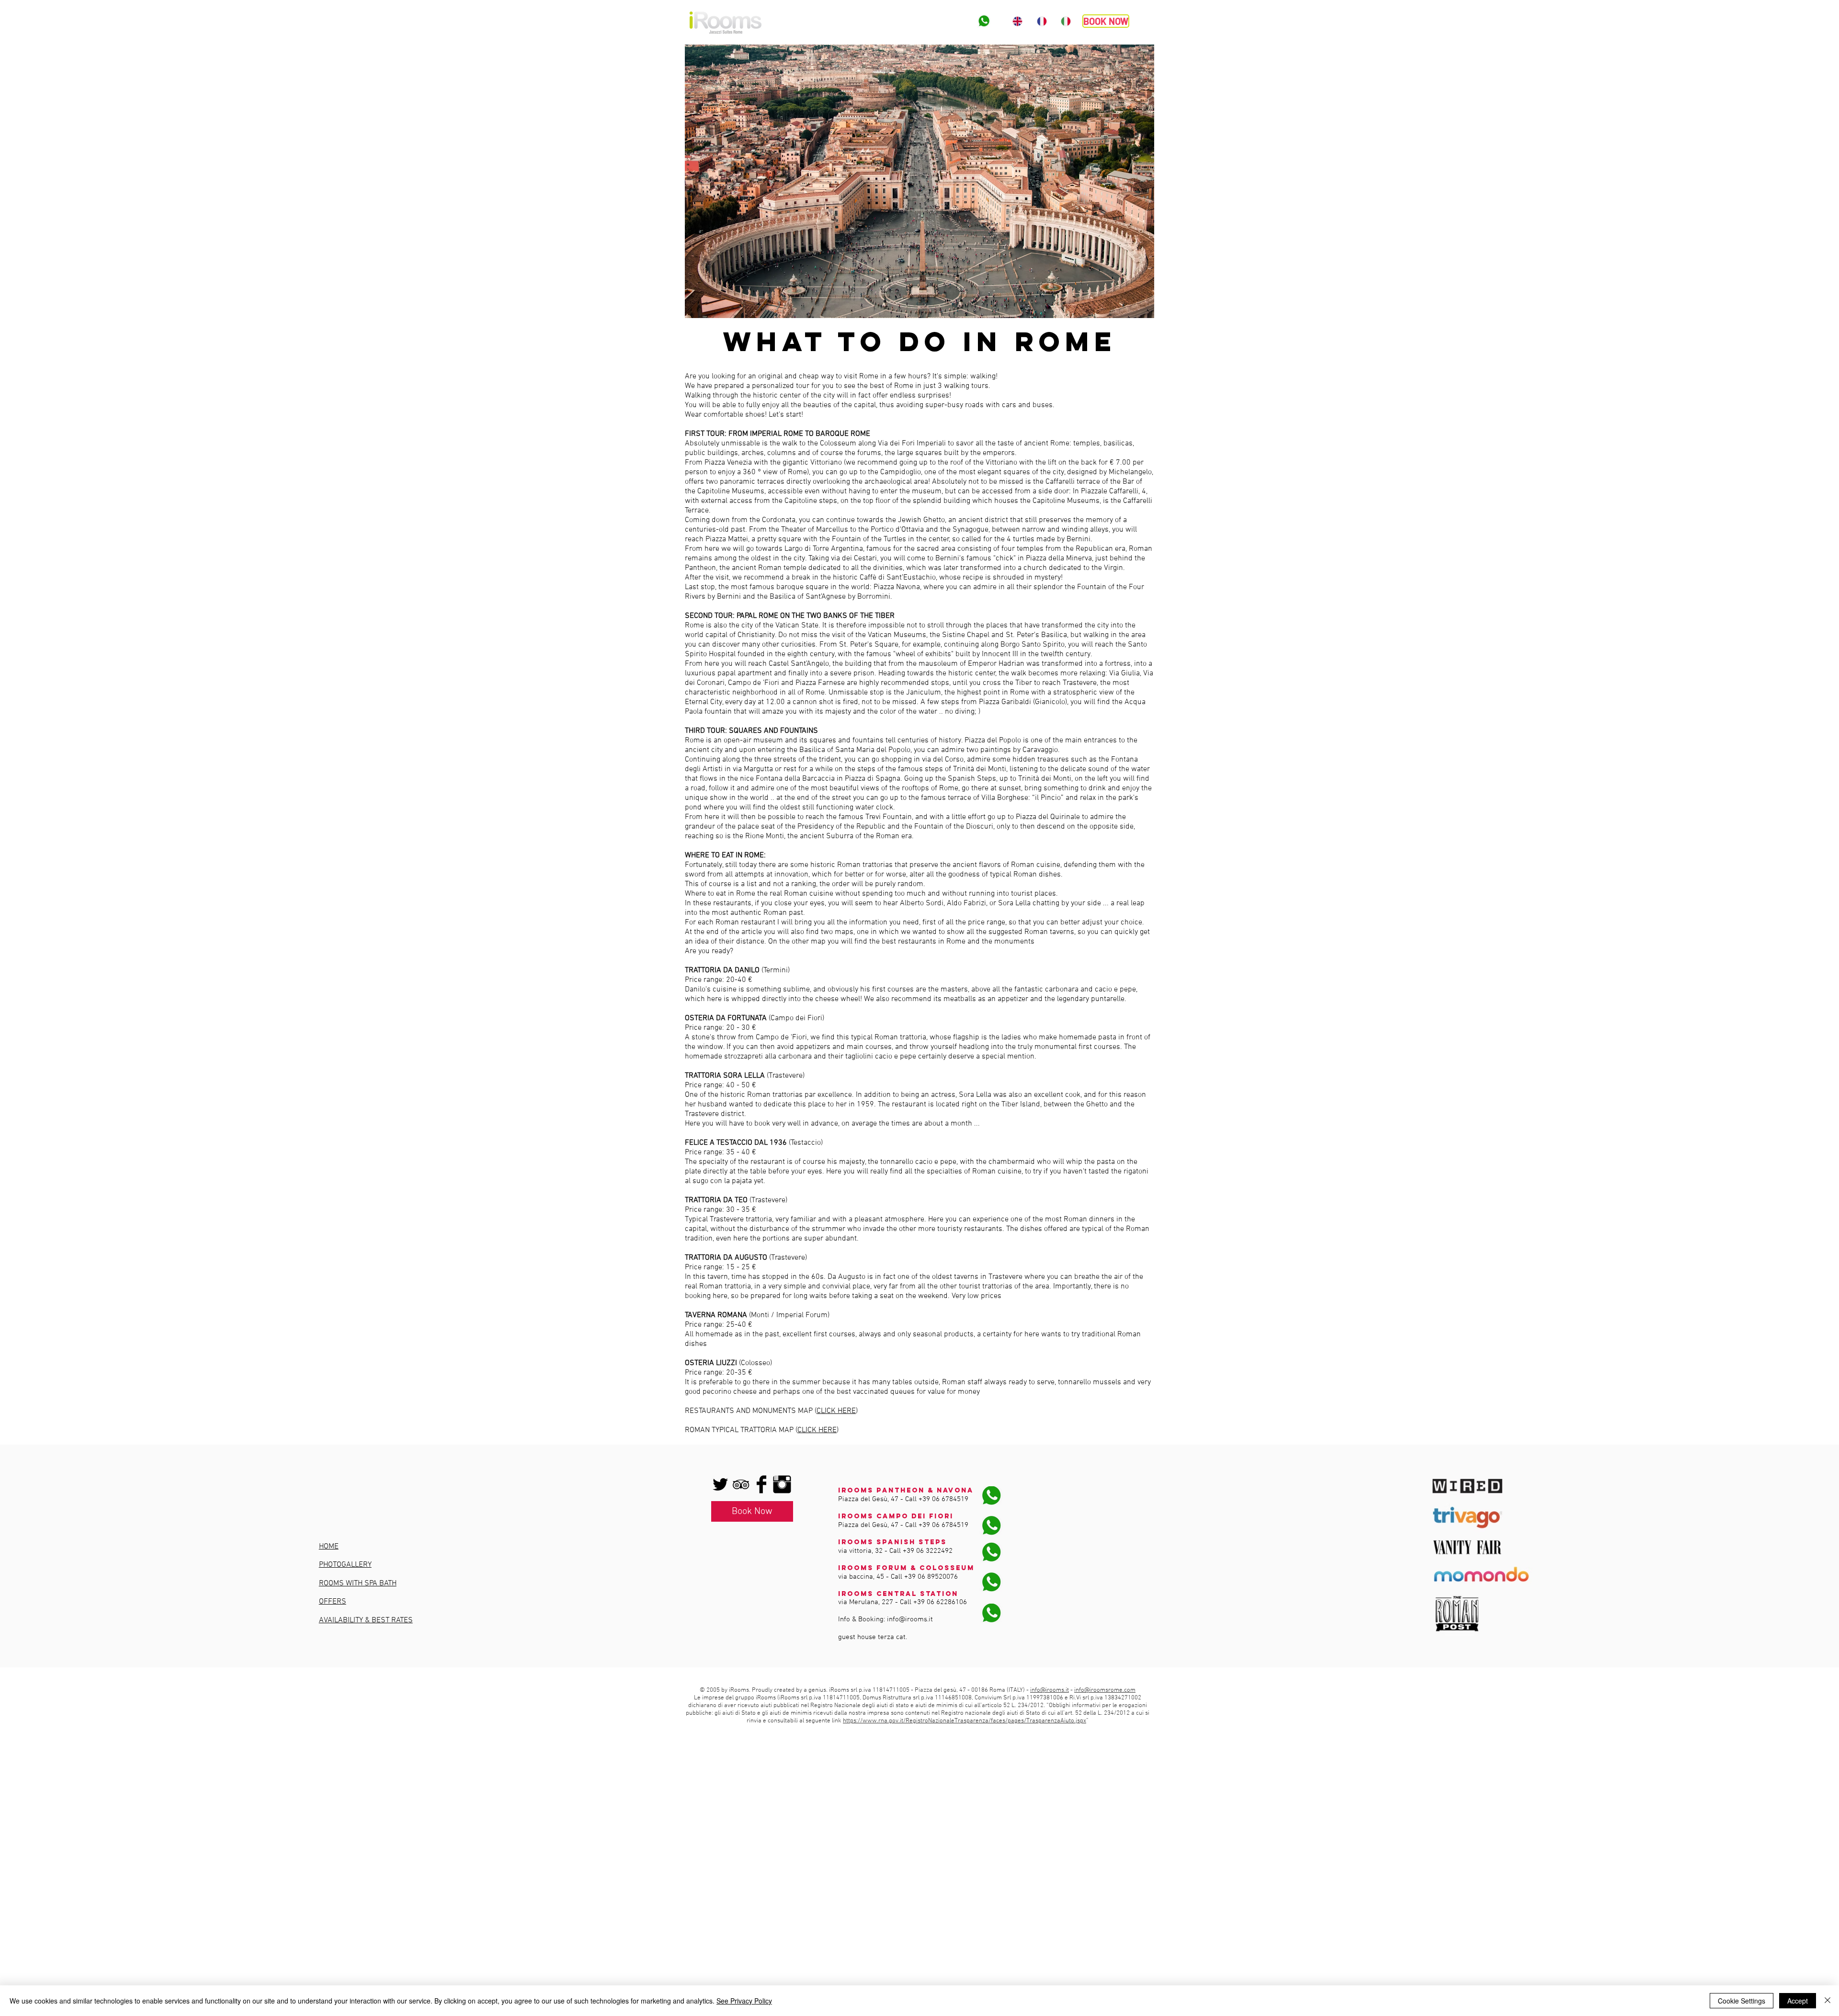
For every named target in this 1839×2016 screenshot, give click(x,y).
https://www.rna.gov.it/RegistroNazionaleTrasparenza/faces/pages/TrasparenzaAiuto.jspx (965, 1721)
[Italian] (1066, 21)
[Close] (1828, 2001)
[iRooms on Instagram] (782, 1484)
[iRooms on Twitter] (720, 1484)
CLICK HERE (836, 1411)
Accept (1798, 2001)
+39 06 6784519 (943, 1499)
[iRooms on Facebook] (761, 1484)
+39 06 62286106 (940, 1602)
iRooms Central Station (898, 1594)
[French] (1041, 21)
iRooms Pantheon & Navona (906, 1490)
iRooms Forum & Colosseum (906, 1568)
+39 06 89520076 (931, 1577)
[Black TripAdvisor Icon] (741, 1484)
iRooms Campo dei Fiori (896, 1516)
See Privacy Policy (744, 2001)
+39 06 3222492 (928, 1551)
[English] (1017, 21)
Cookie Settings (1742, 2001)
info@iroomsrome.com (1105, 1690)
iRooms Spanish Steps (892, 1542)
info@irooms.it (910, 1619)
